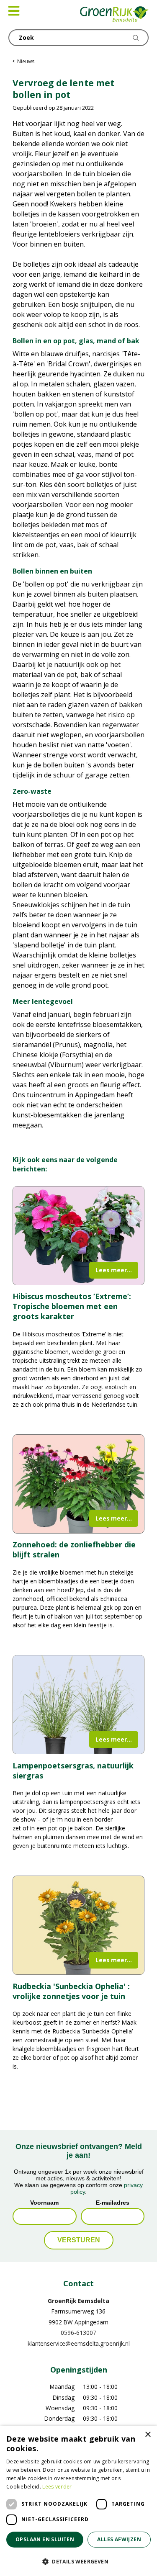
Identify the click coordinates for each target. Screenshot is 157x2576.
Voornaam (44, 2203)
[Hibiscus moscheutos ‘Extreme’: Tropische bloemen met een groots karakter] (78, 1236)
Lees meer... (114, 1270)
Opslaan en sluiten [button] (45, 2539)
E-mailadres (113, 2203)
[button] (78, 2561)
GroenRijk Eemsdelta (78, 2301)
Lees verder (57, 2487)
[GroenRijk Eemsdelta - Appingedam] (115, 15)
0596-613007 (78, 2333)
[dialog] (78, 2501)
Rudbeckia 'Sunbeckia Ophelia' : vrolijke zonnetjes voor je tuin (71, 1991)
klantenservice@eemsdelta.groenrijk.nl (79, 2343)
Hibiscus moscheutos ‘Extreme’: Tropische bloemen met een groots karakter (72, 1306)
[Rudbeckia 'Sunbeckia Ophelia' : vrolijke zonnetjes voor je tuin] (78, 1925)
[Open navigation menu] (14, 11)
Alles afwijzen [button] (119, 2539)
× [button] (148, 2435)
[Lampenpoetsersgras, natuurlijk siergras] (78, 1705)
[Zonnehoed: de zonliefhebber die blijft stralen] (78, 1484)
